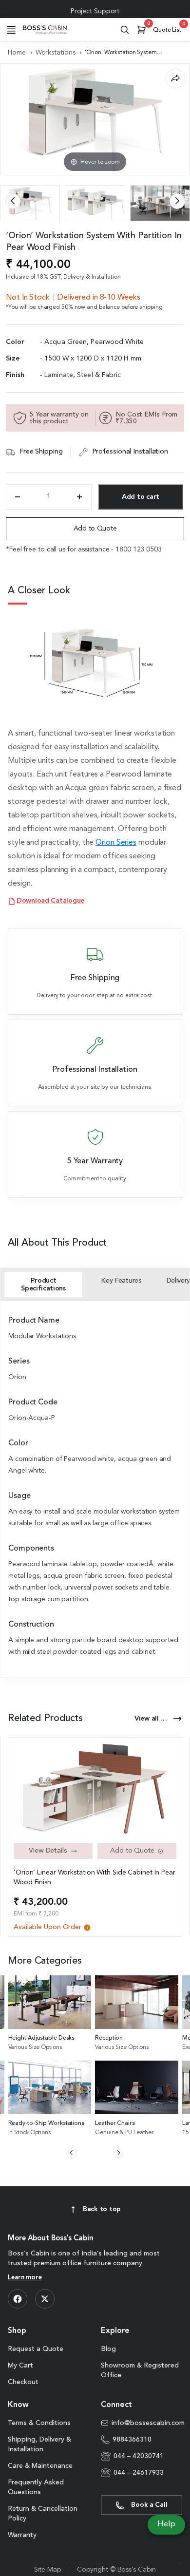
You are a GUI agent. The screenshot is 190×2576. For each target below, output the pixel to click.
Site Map (48, 2570)
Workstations (56, 53)
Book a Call (149, 2505)
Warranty (22, 2535)
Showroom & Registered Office (140, 2370)
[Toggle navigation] (11, 30)
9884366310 (132, 2440)
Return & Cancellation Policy (43, 2514)
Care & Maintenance (40, 2466)
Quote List (169, 28)
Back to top (102, 2209)
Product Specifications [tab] (43, 1285)
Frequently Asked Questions (36, 2487)
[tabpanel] (95, 1487)
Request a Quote (36, 2349)
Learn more (25, 2278)
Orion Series (116, 843)
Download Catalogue (50, 901)
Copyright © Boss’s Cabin (117, 2570)
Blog (108, 2349)
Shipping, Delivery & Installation (39, 2444)
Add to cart (141, 497)
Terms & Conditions (39, 2423)
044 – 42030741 (139, 2456)
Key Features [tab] (121, 1281)
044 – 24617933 (139, 2473)
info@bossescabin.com (147, 2423)
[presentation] (13, 201)
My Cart (20, 2366)
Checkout (23, 2382)
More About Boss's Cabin (51, 2239)
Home (17, 53)
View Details (48, 1851)
